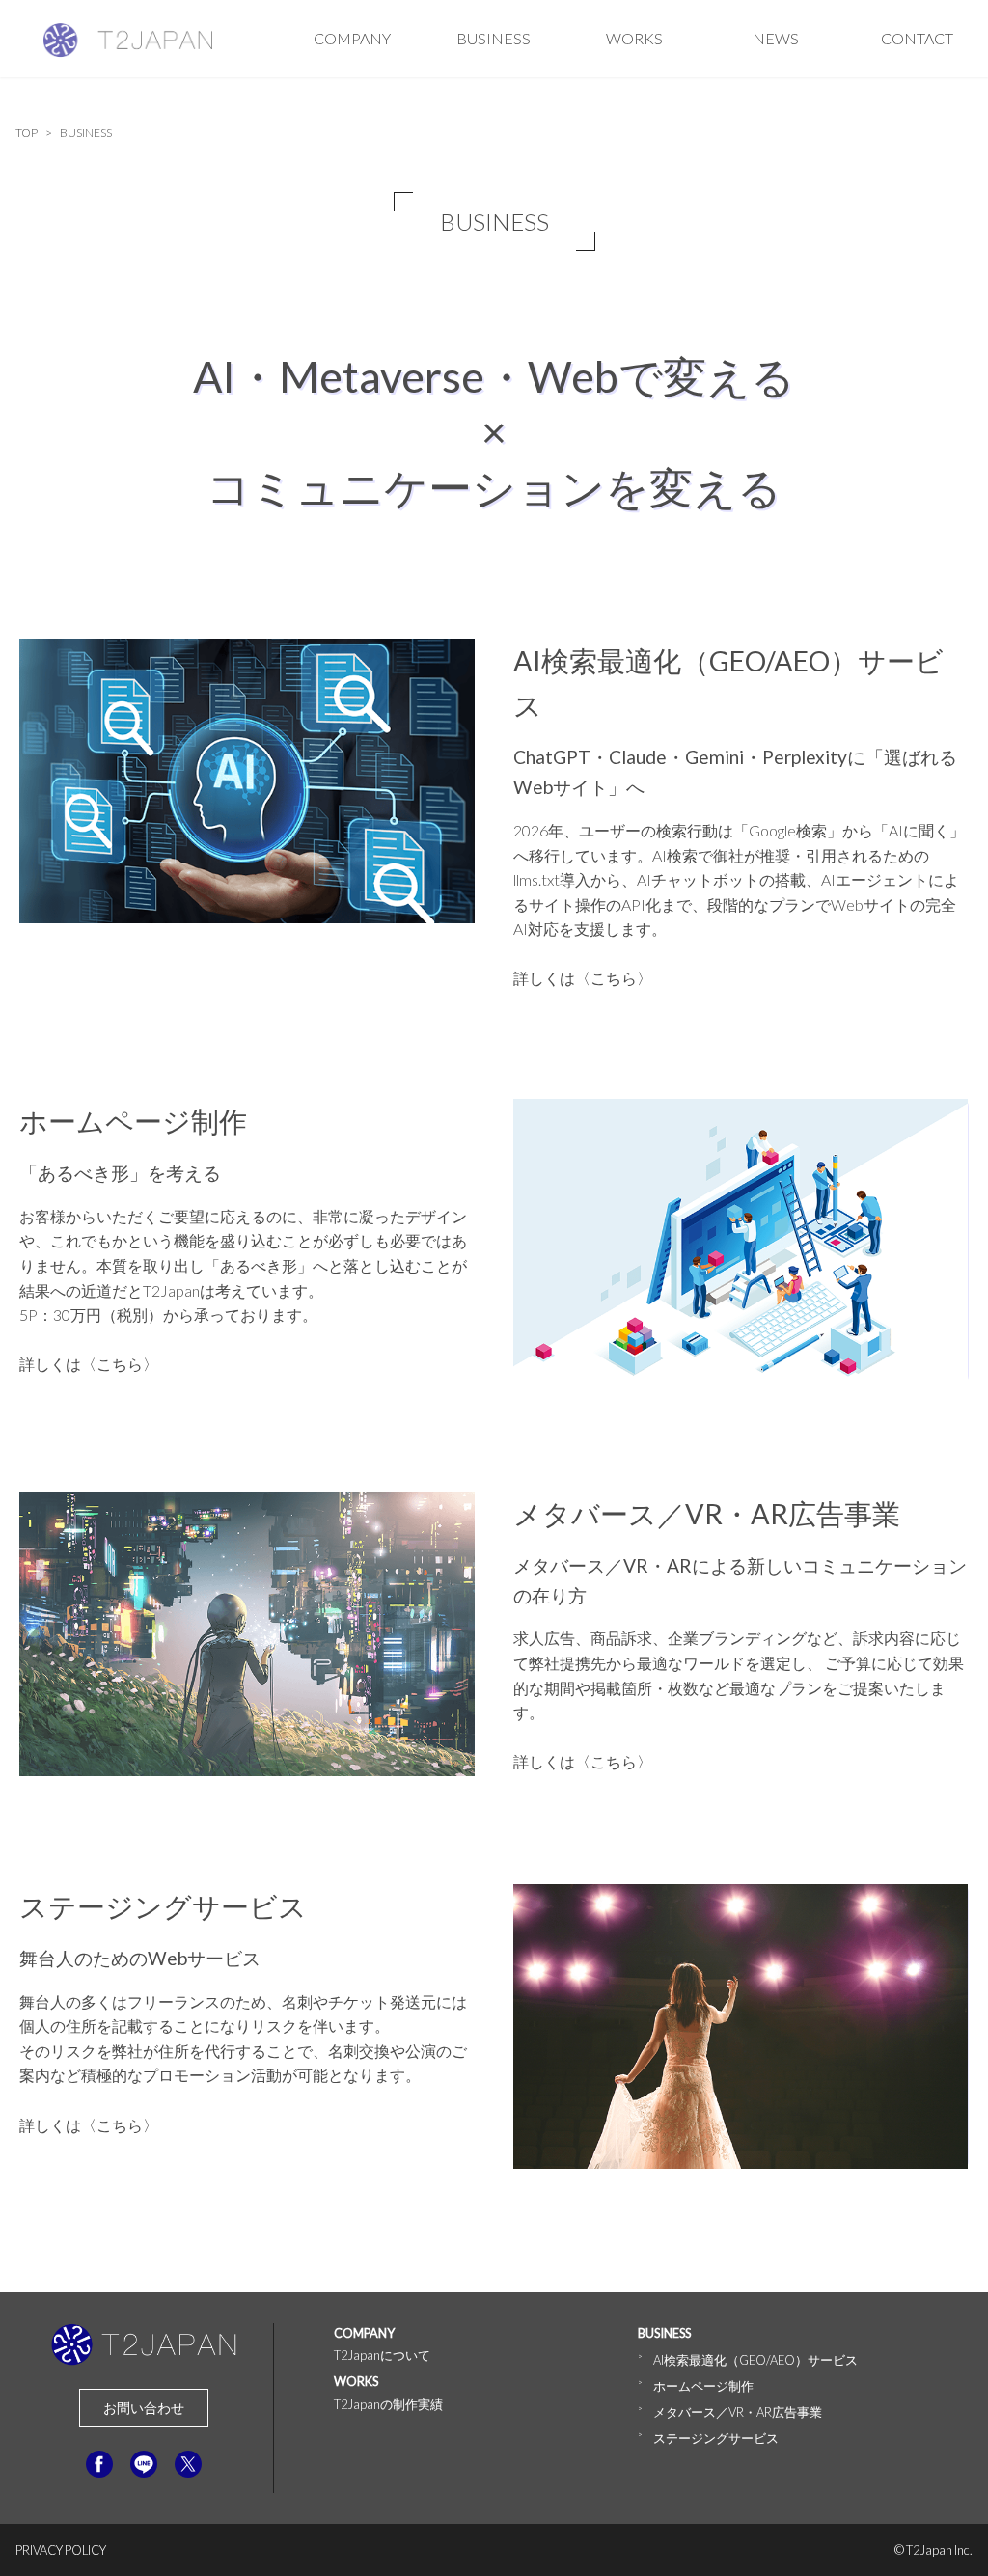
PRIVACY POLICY (61, 2550)
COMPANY (352, 38)
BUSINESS (494, 38)
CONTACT (917, 38)
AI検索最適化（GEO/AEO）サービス (755, 2360)
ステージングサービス (716, 2438)
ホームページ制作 (703, 2386)
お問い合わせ (144, 2408)
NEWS (776, 38)
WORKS (634, 38)
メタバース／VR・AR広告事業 (738, 2412)
